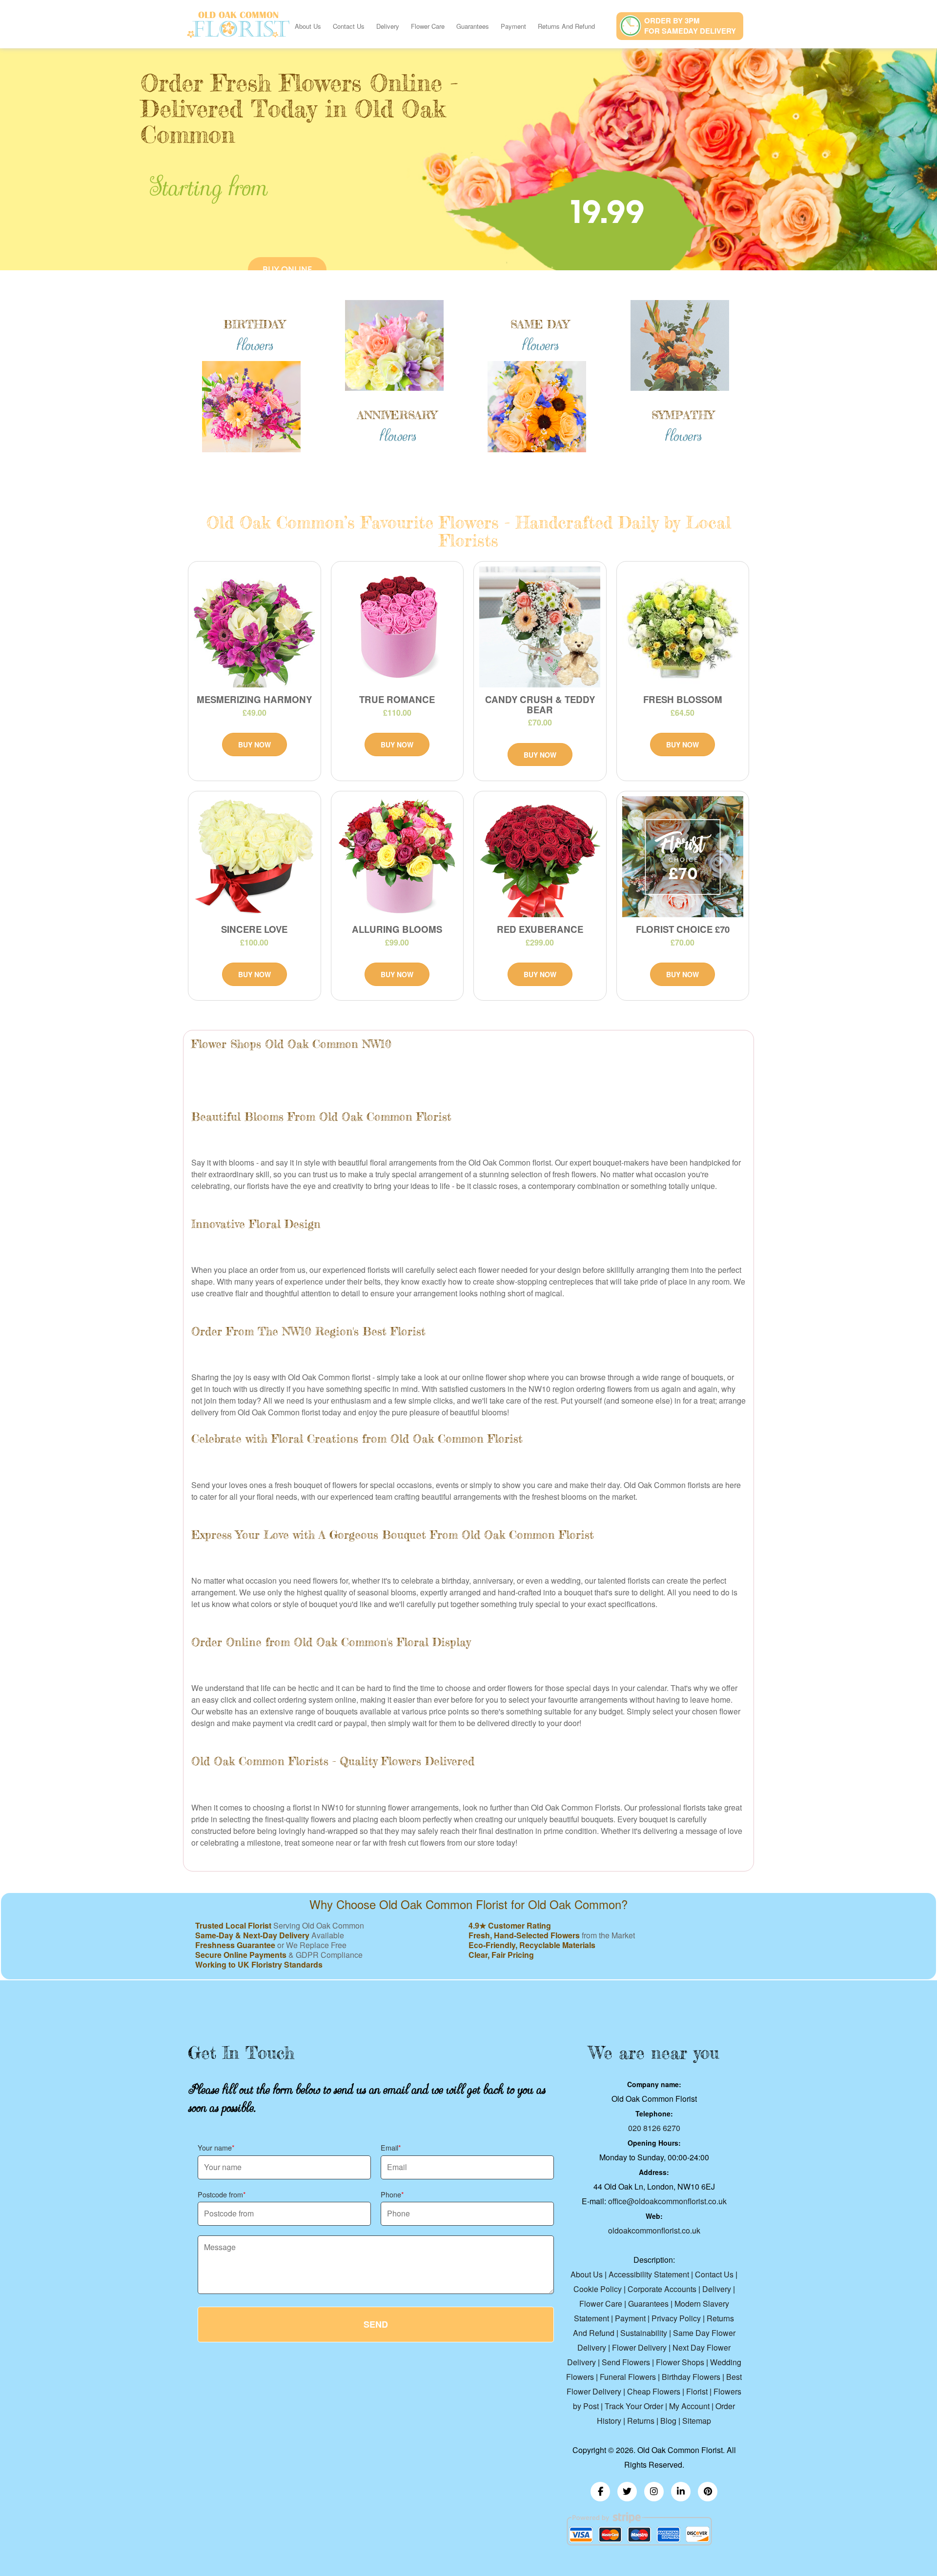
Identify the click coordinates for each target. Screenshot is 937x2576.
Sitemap (697, 2421)
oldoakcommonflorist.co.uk (654, 2230)
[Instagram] (654, 2492)
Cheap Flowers (654, 2391)
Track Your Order (634, 2406)
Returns (641, 2421)
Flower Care (428, 26)
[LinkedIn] (681, 2492)
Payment (513, 26)
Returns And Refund (566, 26)
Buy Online (287, 270)
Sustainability (644, 2333)
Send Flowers (626, 2362)
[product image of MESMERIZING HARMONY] (255, 627)
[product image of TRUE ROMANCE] (397, 627)
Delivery (388, 26)
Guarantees (473, 26)
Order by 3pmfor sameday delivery (690, 26)
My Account (689, 2406)
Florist (697, 2391)
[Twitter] (627, 2492)
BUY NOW (255, 745)
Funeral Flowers (628, 2377)
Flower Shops (680, 2362)
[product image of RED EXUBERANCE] (540, 857)
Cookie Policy (598, 2289)
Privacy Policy (676, 2318)
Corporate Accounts (662, 2289)
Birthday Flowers (691, 2377)
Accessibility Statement (649, 2274)
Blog (668, 2421)
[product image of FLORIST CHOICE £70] (683, 857)
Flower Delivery (640, 2347)
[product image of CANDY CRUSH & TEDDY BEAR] (540, 627)
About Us (308, 26)
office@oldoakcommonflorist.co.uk (667, 2201)
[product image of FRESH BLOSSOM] (683, 627)
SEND (376, 2324)
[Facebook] (600, 2492)
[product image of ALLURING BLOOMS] (397, 857)
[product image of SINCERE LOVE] (255, 857)
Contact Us (349, 26)
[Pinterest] (708, 2492)
